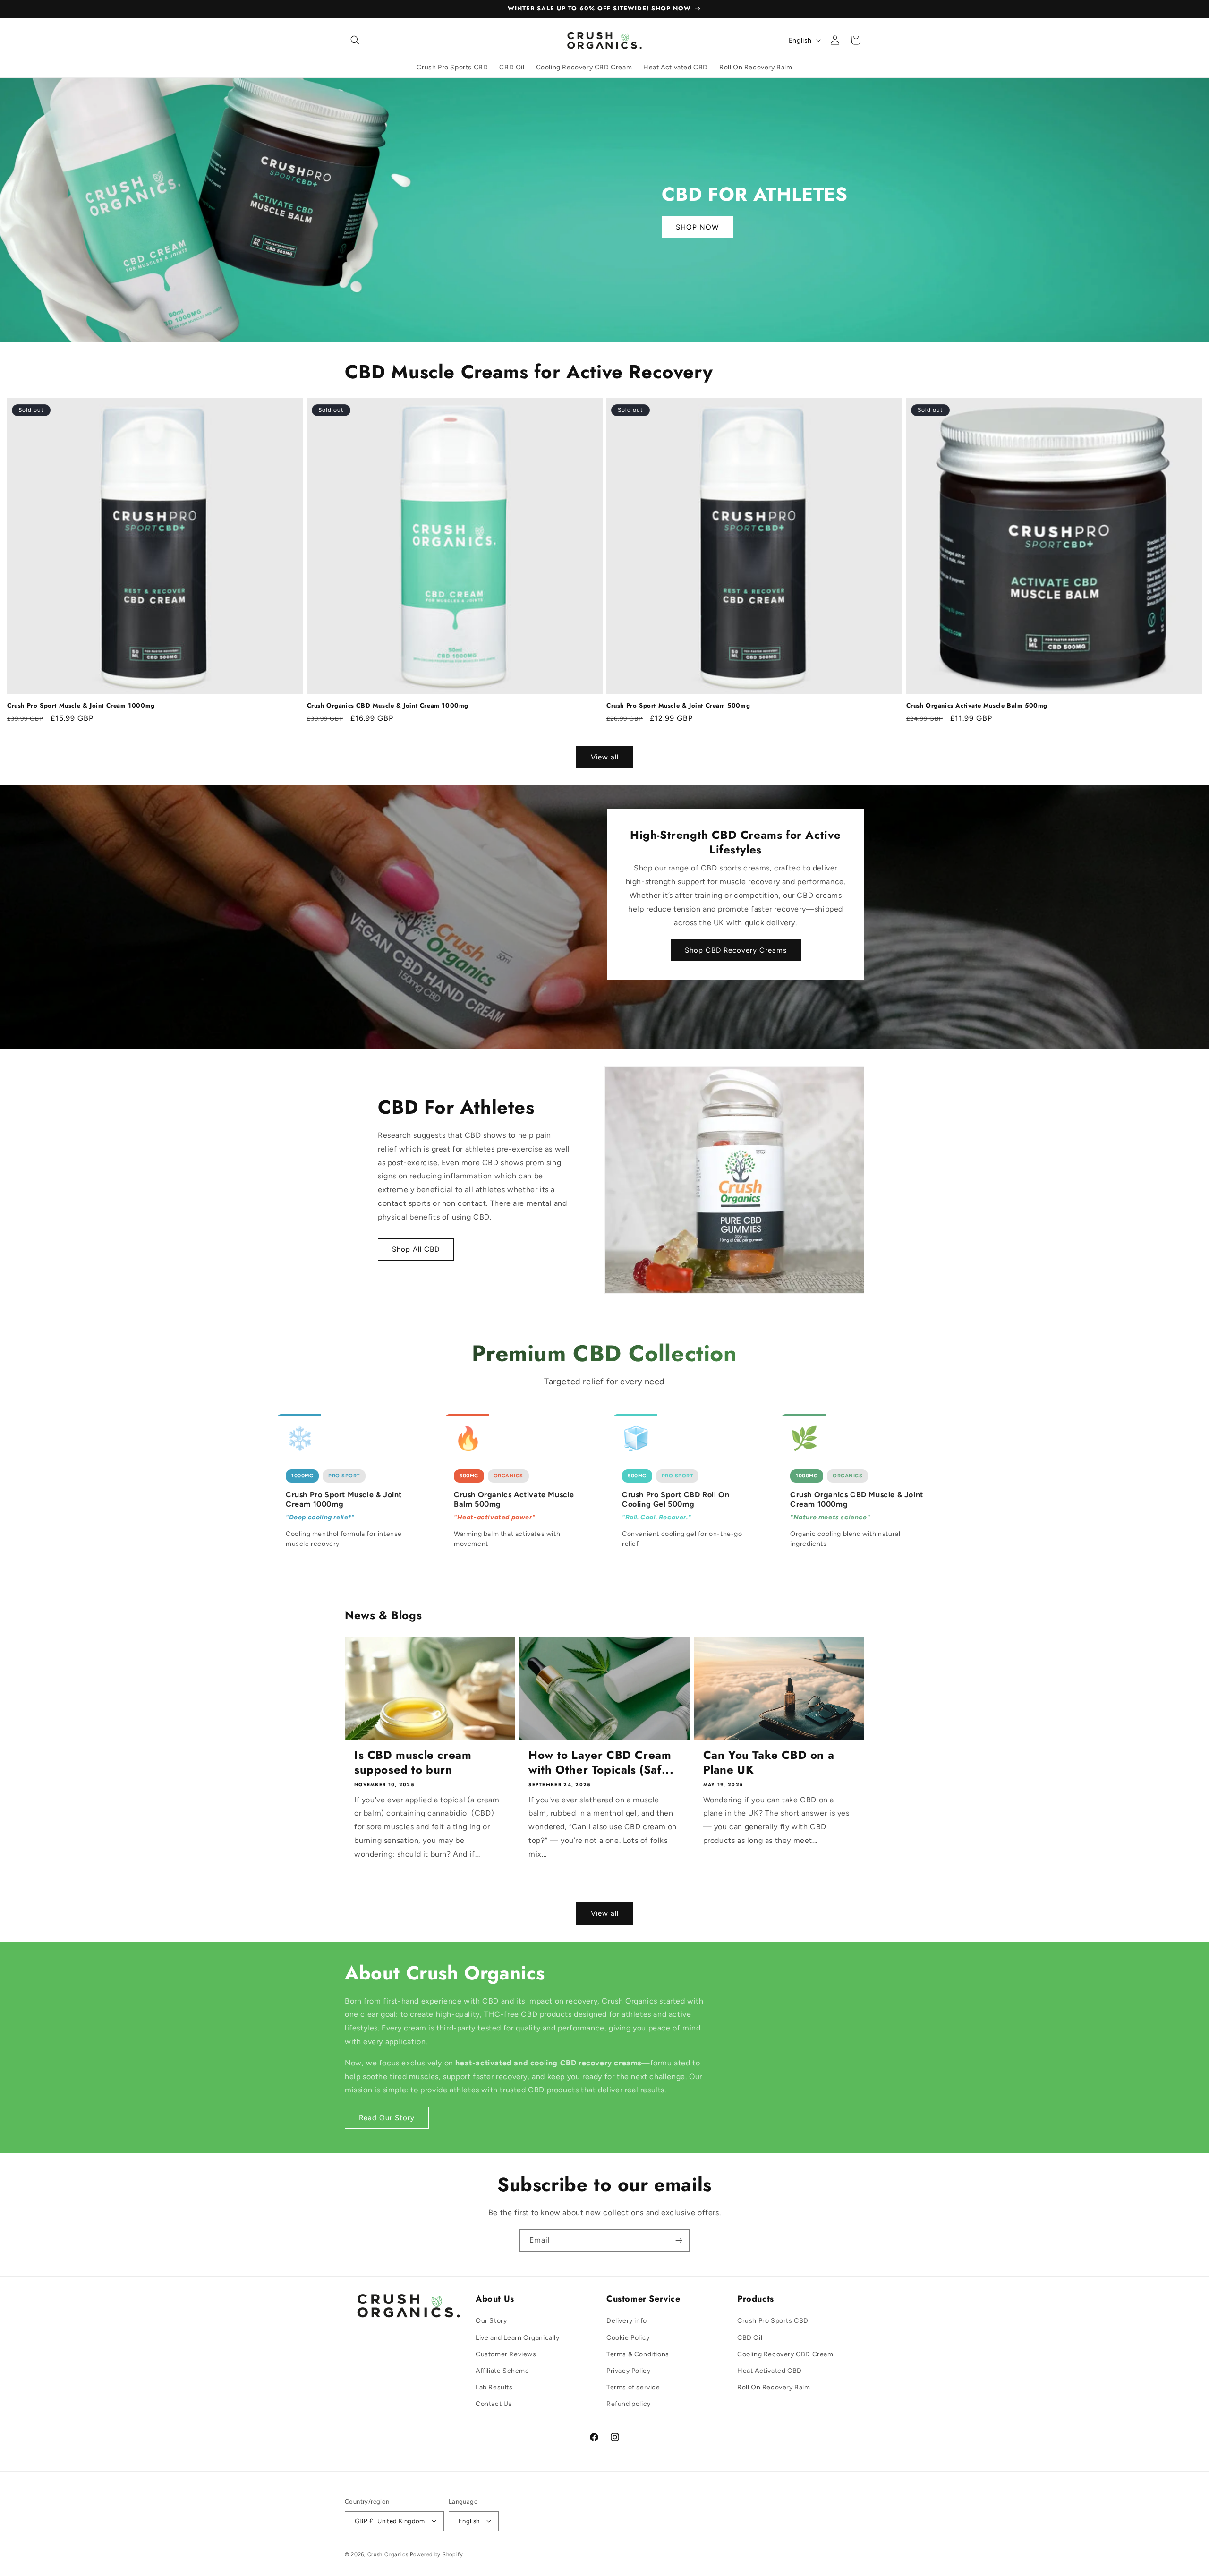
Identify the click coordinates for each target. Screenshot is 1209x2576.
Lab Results (494, 2387)
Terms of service (633, 2387)
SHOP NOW (697, 227)
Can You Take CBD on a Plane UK (769, 1762)
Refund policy (629, 2404)
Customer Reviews (506, 2354)
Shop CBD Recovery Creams (736, 950)
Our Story (491, 2321)
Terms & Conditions (638, 2354)
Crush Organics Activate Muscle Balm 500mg (977, 706)
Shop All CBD (416, 1250)
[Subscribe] (679, 2240)
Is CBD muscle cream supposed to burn (413, 1762)
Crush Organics (388, 2554)
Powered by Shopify (437, 2554)
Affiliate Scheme (502, 2371)
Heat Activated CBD (770, 2371)
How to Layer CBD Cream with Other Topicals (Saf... (601, 1762)
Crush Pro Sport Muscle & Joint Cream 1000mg (81, 706)
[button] (355, 40)
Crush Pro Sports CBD (773, 2321)
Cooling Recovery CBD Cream (785, 2354)
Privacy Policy (628, 2371)
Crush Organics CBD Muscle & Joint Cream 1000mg (388, 706)
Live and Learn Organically (518, 2338)
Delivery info (627, 2321)
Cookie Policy (628, 2338)
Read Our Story (387, 2118)
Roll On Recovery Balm (774, 2387)
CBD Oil (750, 2338)
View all (605, 757)
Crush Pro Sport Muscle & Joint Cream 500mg (678, 706)
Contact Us (494, 2404)
